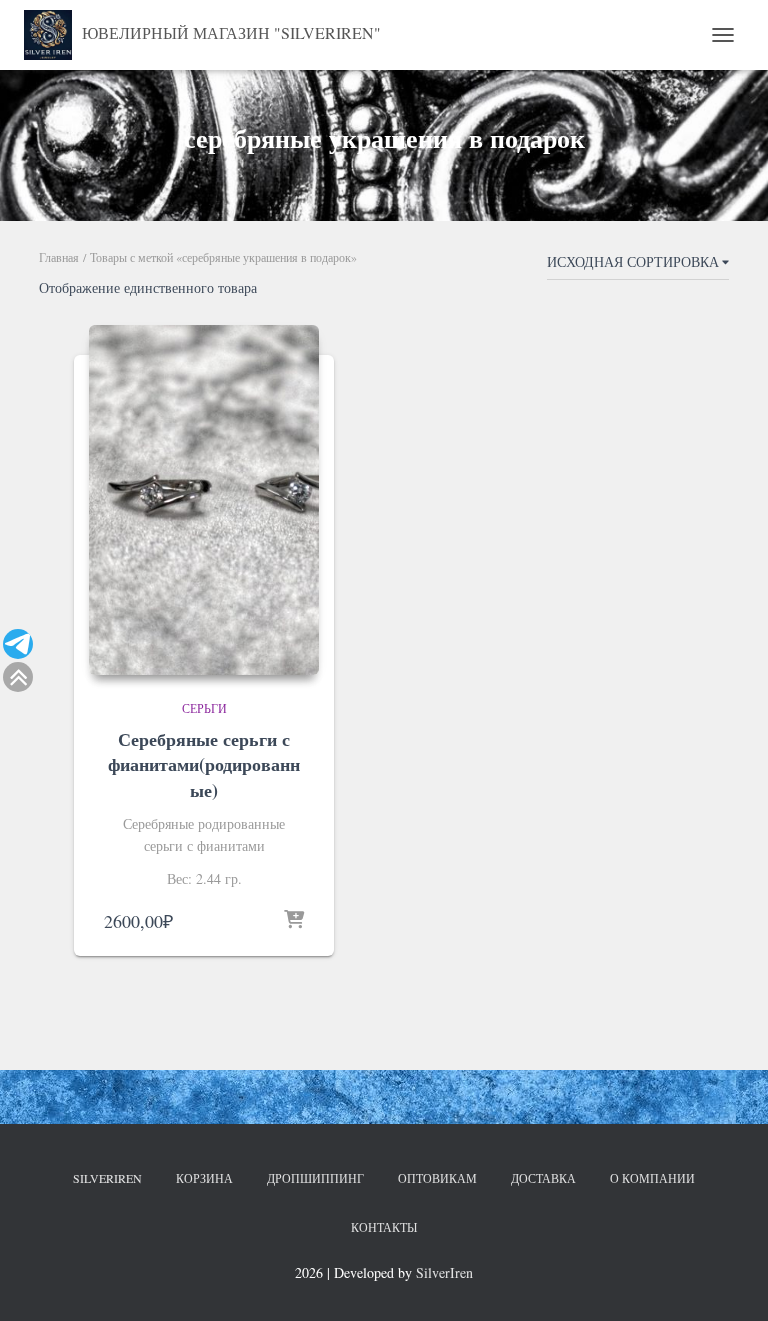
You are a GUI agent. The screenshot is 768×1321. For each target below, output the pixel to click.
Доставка (543, 1178)
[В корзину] (294, 921)
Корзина (204, 1178)
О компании (652, 1178)
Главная (59, 257)
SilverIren (107, 1178)
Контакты (384, 1227)
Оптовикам (437, 1178)
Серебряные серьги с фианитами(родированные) (204, 764)
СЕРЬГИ (204, 708)
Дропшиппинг (315, 1178)
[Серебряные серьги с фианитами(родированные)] (204, 500)
